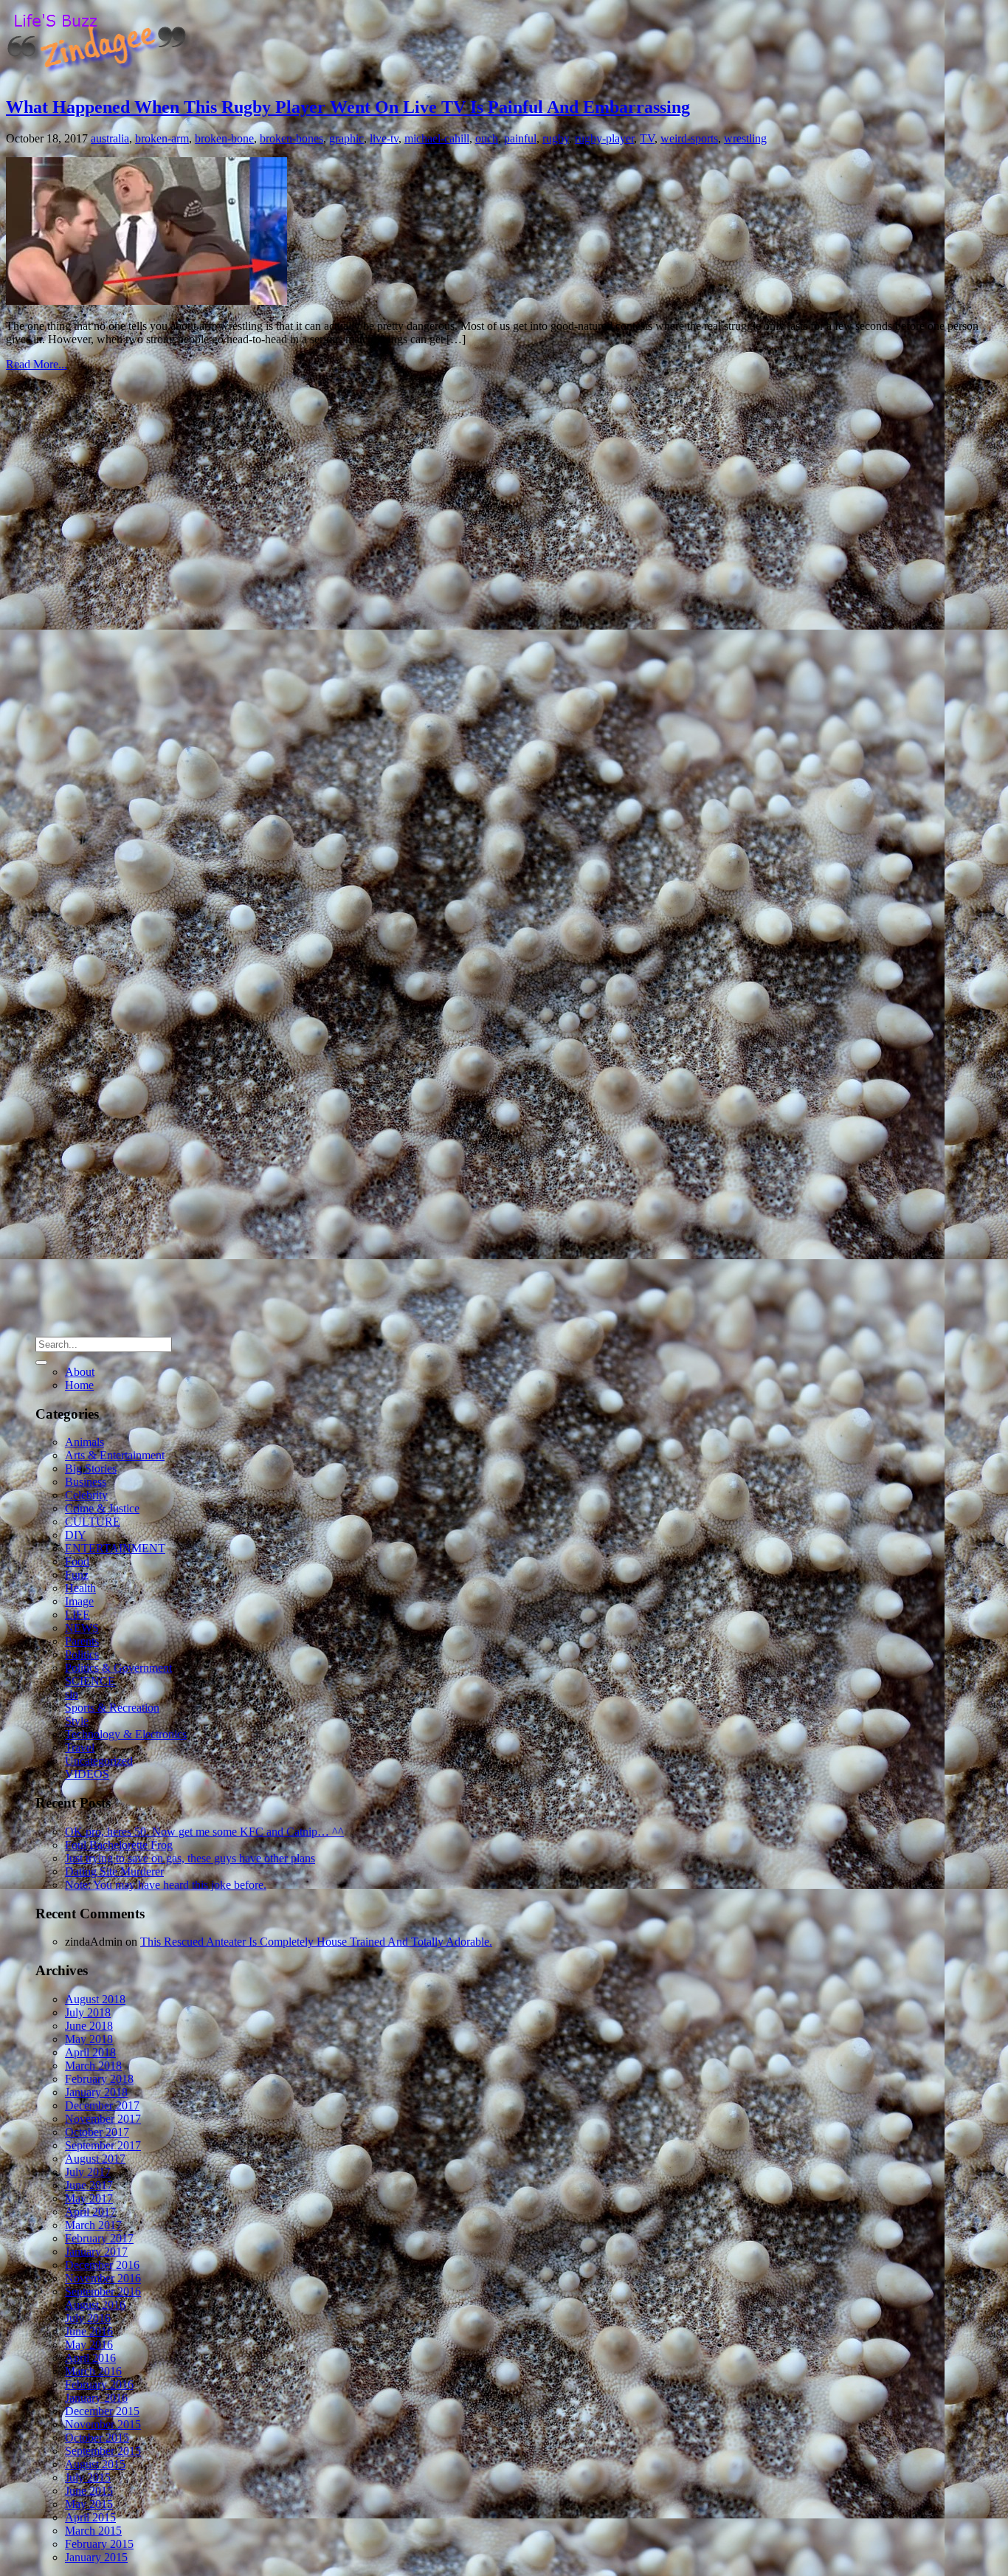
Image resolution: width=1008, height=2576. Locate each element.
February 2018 (99, 2079)
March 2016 (93, 2371)
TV (647, 138)
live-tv (384, 138)
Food (77, 1561)
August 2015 (95, 2464)
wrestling (745, 138)
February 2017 (99, 2238)
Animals (84, 1442)
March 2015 (93, 2531)
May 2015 (89, 2504)
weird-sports (689, 138)
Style (77, 1721)
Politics (82, 1654)
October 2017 (97, 2132)
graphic (346, 138)
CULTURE (93, 1522)
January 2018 (96, 2092)
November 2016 (103, 2278)
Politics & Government (118, 1668)
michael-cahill (437, 138)
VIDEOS (87, 1774)
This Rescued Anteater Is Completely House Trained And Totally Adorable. (316, 1942)
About (80, 1372)
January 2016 (96, 2398)
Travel (80, 1747)
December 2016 (102, 2265)
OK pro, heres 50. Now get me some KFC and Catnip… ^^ (204, 1832)
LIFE (77, 1615)
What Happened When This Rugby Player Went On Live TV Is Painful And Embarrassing (348, 107)
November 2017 (103, 2119)
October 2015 (97, 2438)
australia (110, 138)
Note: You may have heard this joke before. (166, 1885)
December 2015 (102, 2411)
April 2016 (90, 2358)
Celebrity (86, 1495)
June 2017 (89, 2185)
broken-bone (224, 138)
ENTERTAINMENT (115, 1548)
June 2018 (89, 2026)
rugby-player (604, 138)
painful (520, 138)
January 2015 (96, 2557)
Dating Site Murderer (114, 1871)
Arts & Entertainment (115, 1455)
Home (79, 1385)
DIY (76, 1535)
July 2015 (88, 2477)
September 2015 (103, 2451)
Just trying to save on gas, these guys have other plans (190, 1858)
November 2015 (103, 2424)
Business (86, 1482)
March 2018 (93, 2066)
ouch (487, 138)
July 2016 (88, 2318)
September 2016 (103, 2291)
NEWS (82, 1628)
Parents (82, 1641)
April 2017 (90, 2212)
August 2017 (95, 2159)
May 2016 (89, 2345)
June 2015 (89, 2491)
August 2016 (95, 2305)
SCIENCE (90, 1681)
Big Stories (91, 1468)
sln (72, 1694)
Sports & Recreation (112, 1708)
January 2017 (96, 2252)
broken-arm (162, 138)
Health (80, 1588)
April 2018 (90, 2052)
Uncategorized (99, 1761)
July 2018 (88, 2012)
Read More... (37, 364)
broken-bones (291, 138)
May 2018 (89, 2039)
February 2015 (99, 2544)
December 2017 (102, 2105)
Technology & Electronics (126, 1734)
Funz (77, 1575)
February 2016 (99, 2384)
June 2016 (89, 2331)
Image (79, 1601)
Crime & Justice (102, 1508)
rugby (556, 138)
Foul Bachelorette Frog (119, 1845)
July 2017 (88, 2172)
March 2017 (93, 2225)
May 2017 (89, 2198)
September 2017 (103, 2145)
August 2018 (95, 1999)
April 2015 (90, 2517)
